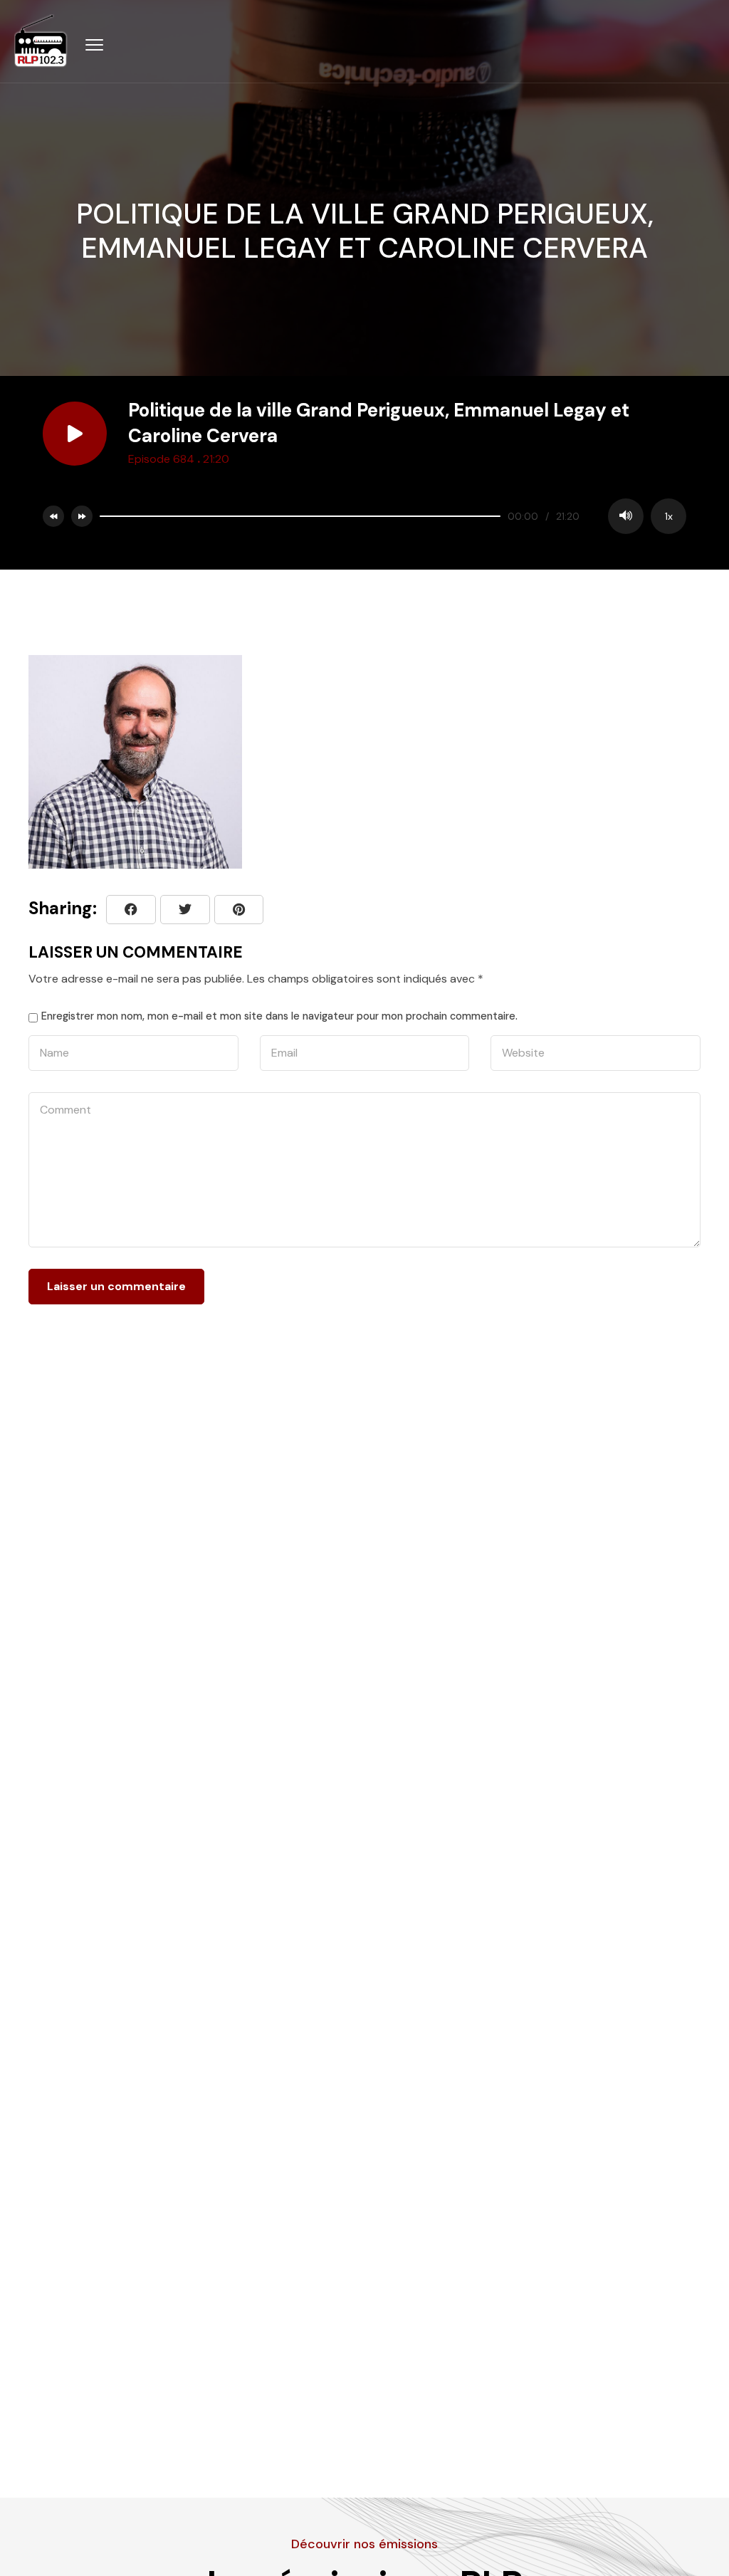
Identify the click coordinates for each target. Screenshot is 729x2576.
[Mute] (626, 516)
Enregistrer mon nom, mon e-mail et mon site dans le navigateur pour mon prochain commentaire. (279, 1016)
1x (669, 516)
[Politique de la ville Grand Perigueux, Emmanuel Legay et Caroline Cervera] (239, 910)
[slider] (300, 516)
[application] (389, 516)
